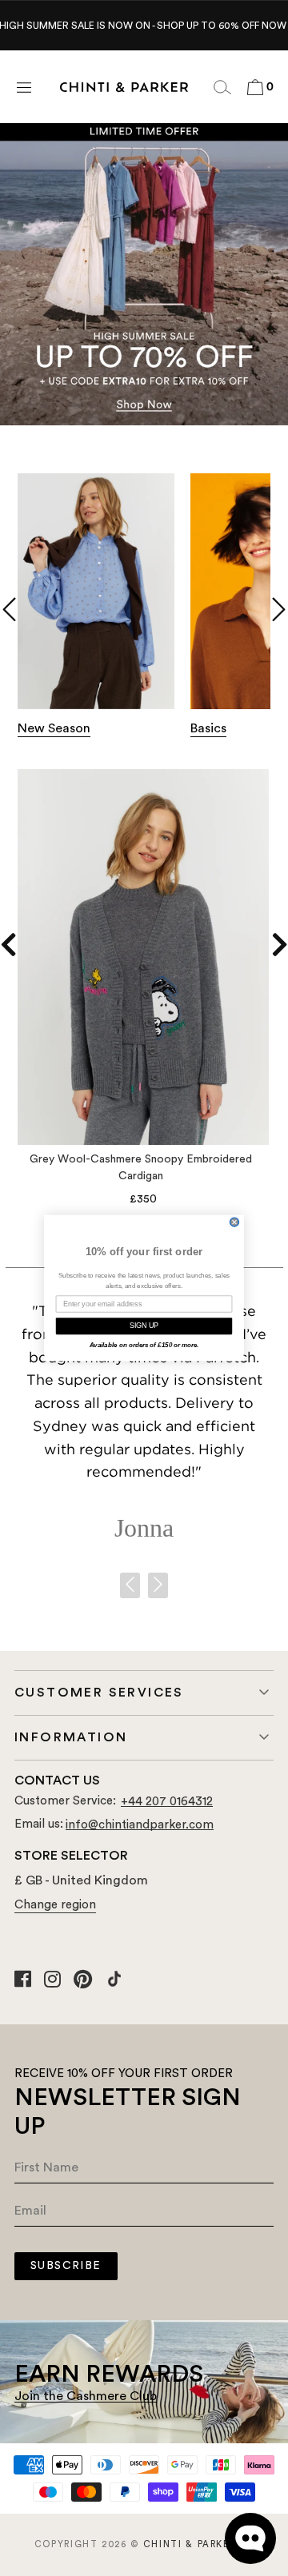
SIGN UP (144, 1326)
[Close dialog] (234, 1222)
